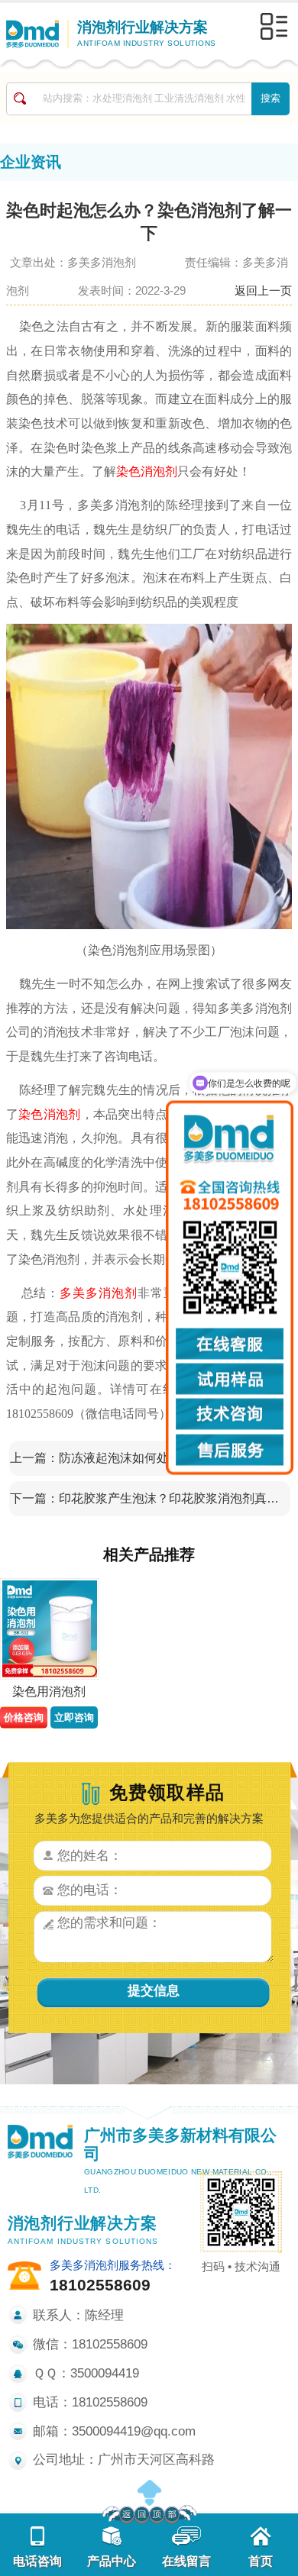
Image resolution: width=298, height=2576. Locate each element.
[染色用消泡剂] (49, 1629)
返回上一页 (263, 291)
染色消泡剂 (147, 471)
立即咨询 (74, 1717)
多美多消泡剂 (99, 1293)
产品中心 (112, 2561)
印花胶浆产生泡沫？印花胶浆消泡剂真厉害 (171, 1498)
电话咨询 (37, 2561)
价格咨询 (24, 1717)
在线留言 (186, 2561)
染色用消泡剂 (49, 1692)
